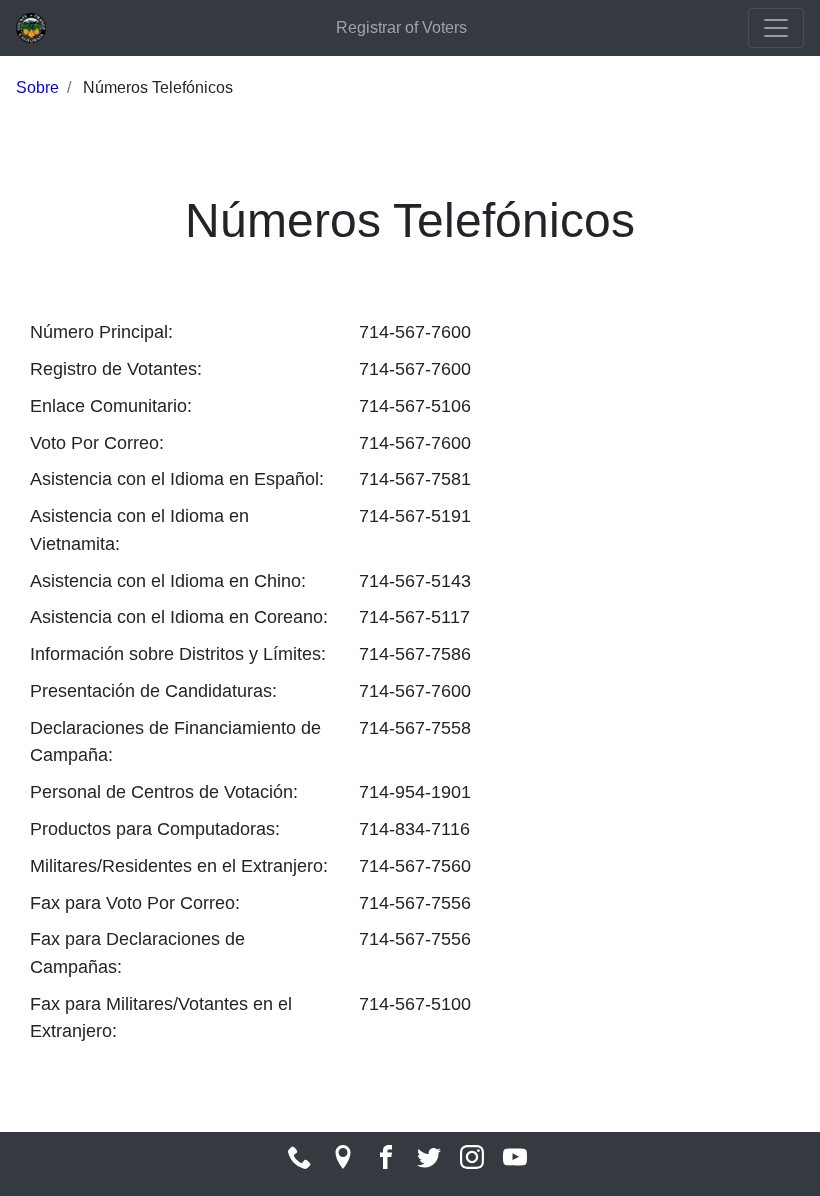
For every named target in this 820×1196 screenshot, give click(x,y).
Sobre (37, 87)
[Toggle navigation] (776, 28)
